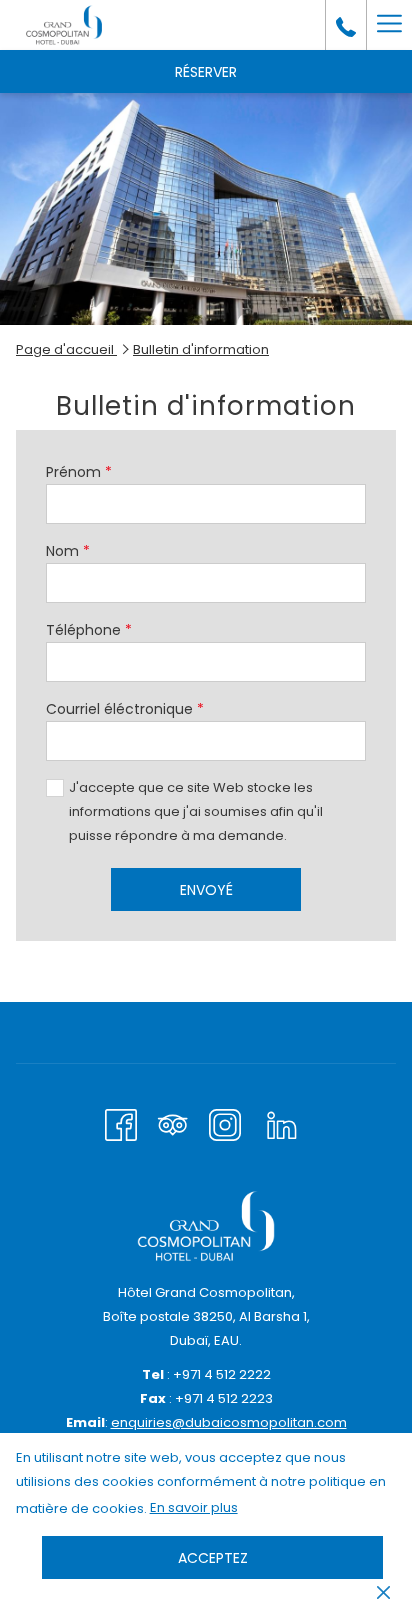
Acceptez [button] (213, 1558)
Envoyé (206, 890)
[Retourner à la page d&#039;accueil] (64, 25)
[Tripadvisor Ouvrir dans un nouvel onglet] (173, 1122)
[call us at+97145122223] (346, 25)
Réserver (206, 72)
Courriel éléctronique (125, 709)
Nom (68, 551)
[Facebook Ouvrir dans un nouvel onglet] (121, 1122)
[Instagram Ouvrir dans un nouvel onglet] (225, 1122)
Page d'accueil (66, 349)
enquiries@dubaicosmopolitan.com (229, 1422)
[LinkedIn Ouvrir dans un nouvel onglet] (282, 1122)
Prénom (79, 472)
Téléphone (89, 630)
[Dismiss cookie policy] (383, 1592)
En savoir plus (195, 1510)
